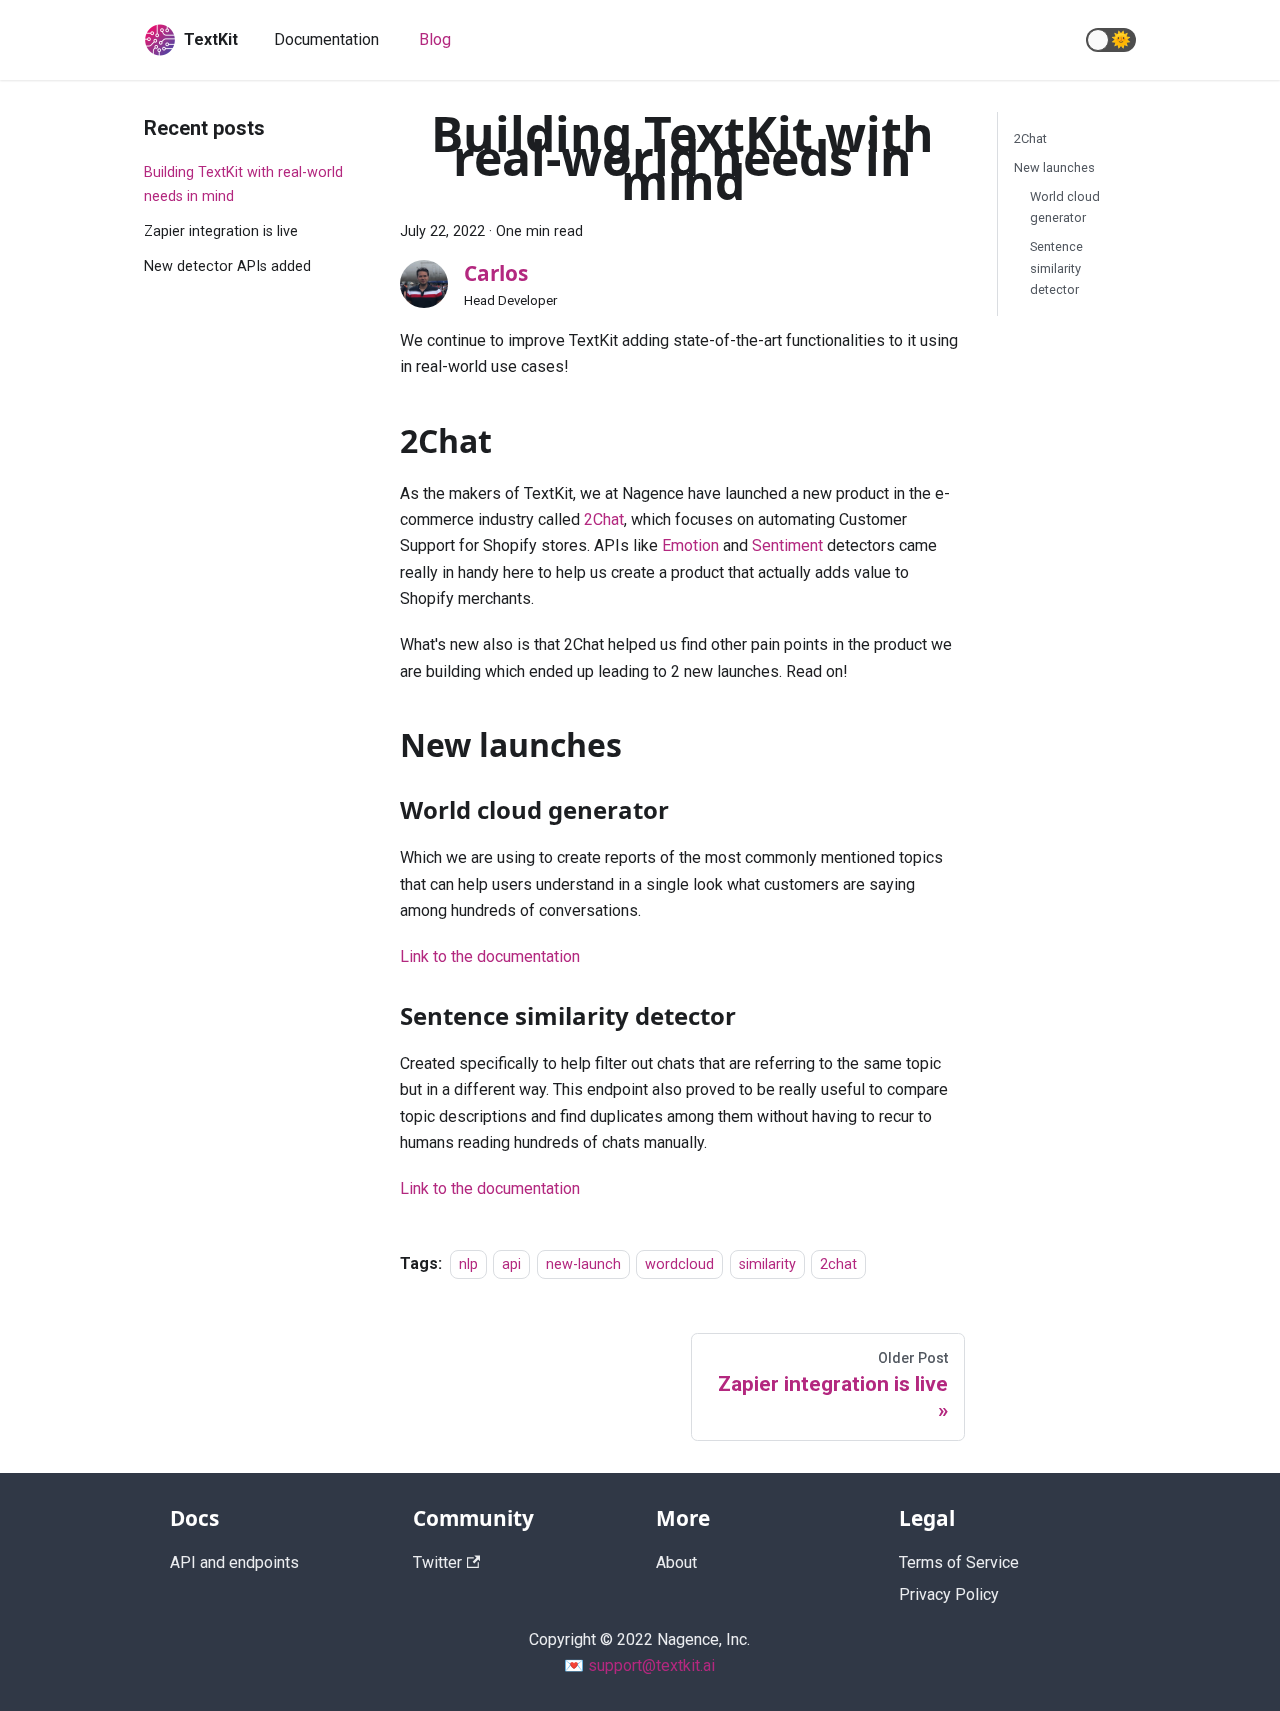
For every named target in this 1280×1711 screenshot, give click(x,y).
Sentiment (787, 545)
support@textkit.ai (651, 1665)
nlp (468, 1264)
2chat (838, 1264)
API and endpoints (234, 1562)
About (676, 1562)
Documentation (326, 39)
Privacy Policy (949, 1594)
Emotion (690, 545)
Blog (435, 39)
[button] (1111, 40)
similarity (767, 1264)
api (511, 1264)
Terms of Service (959, 1562)
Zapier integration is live (221, 231)
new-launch (583, 1264)
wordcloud (679, 1264)
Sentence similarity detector (1056, 267)
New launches (1054, 167)
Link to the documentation (490, 956)
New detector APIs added (227, 266)
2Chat (604, 519)
